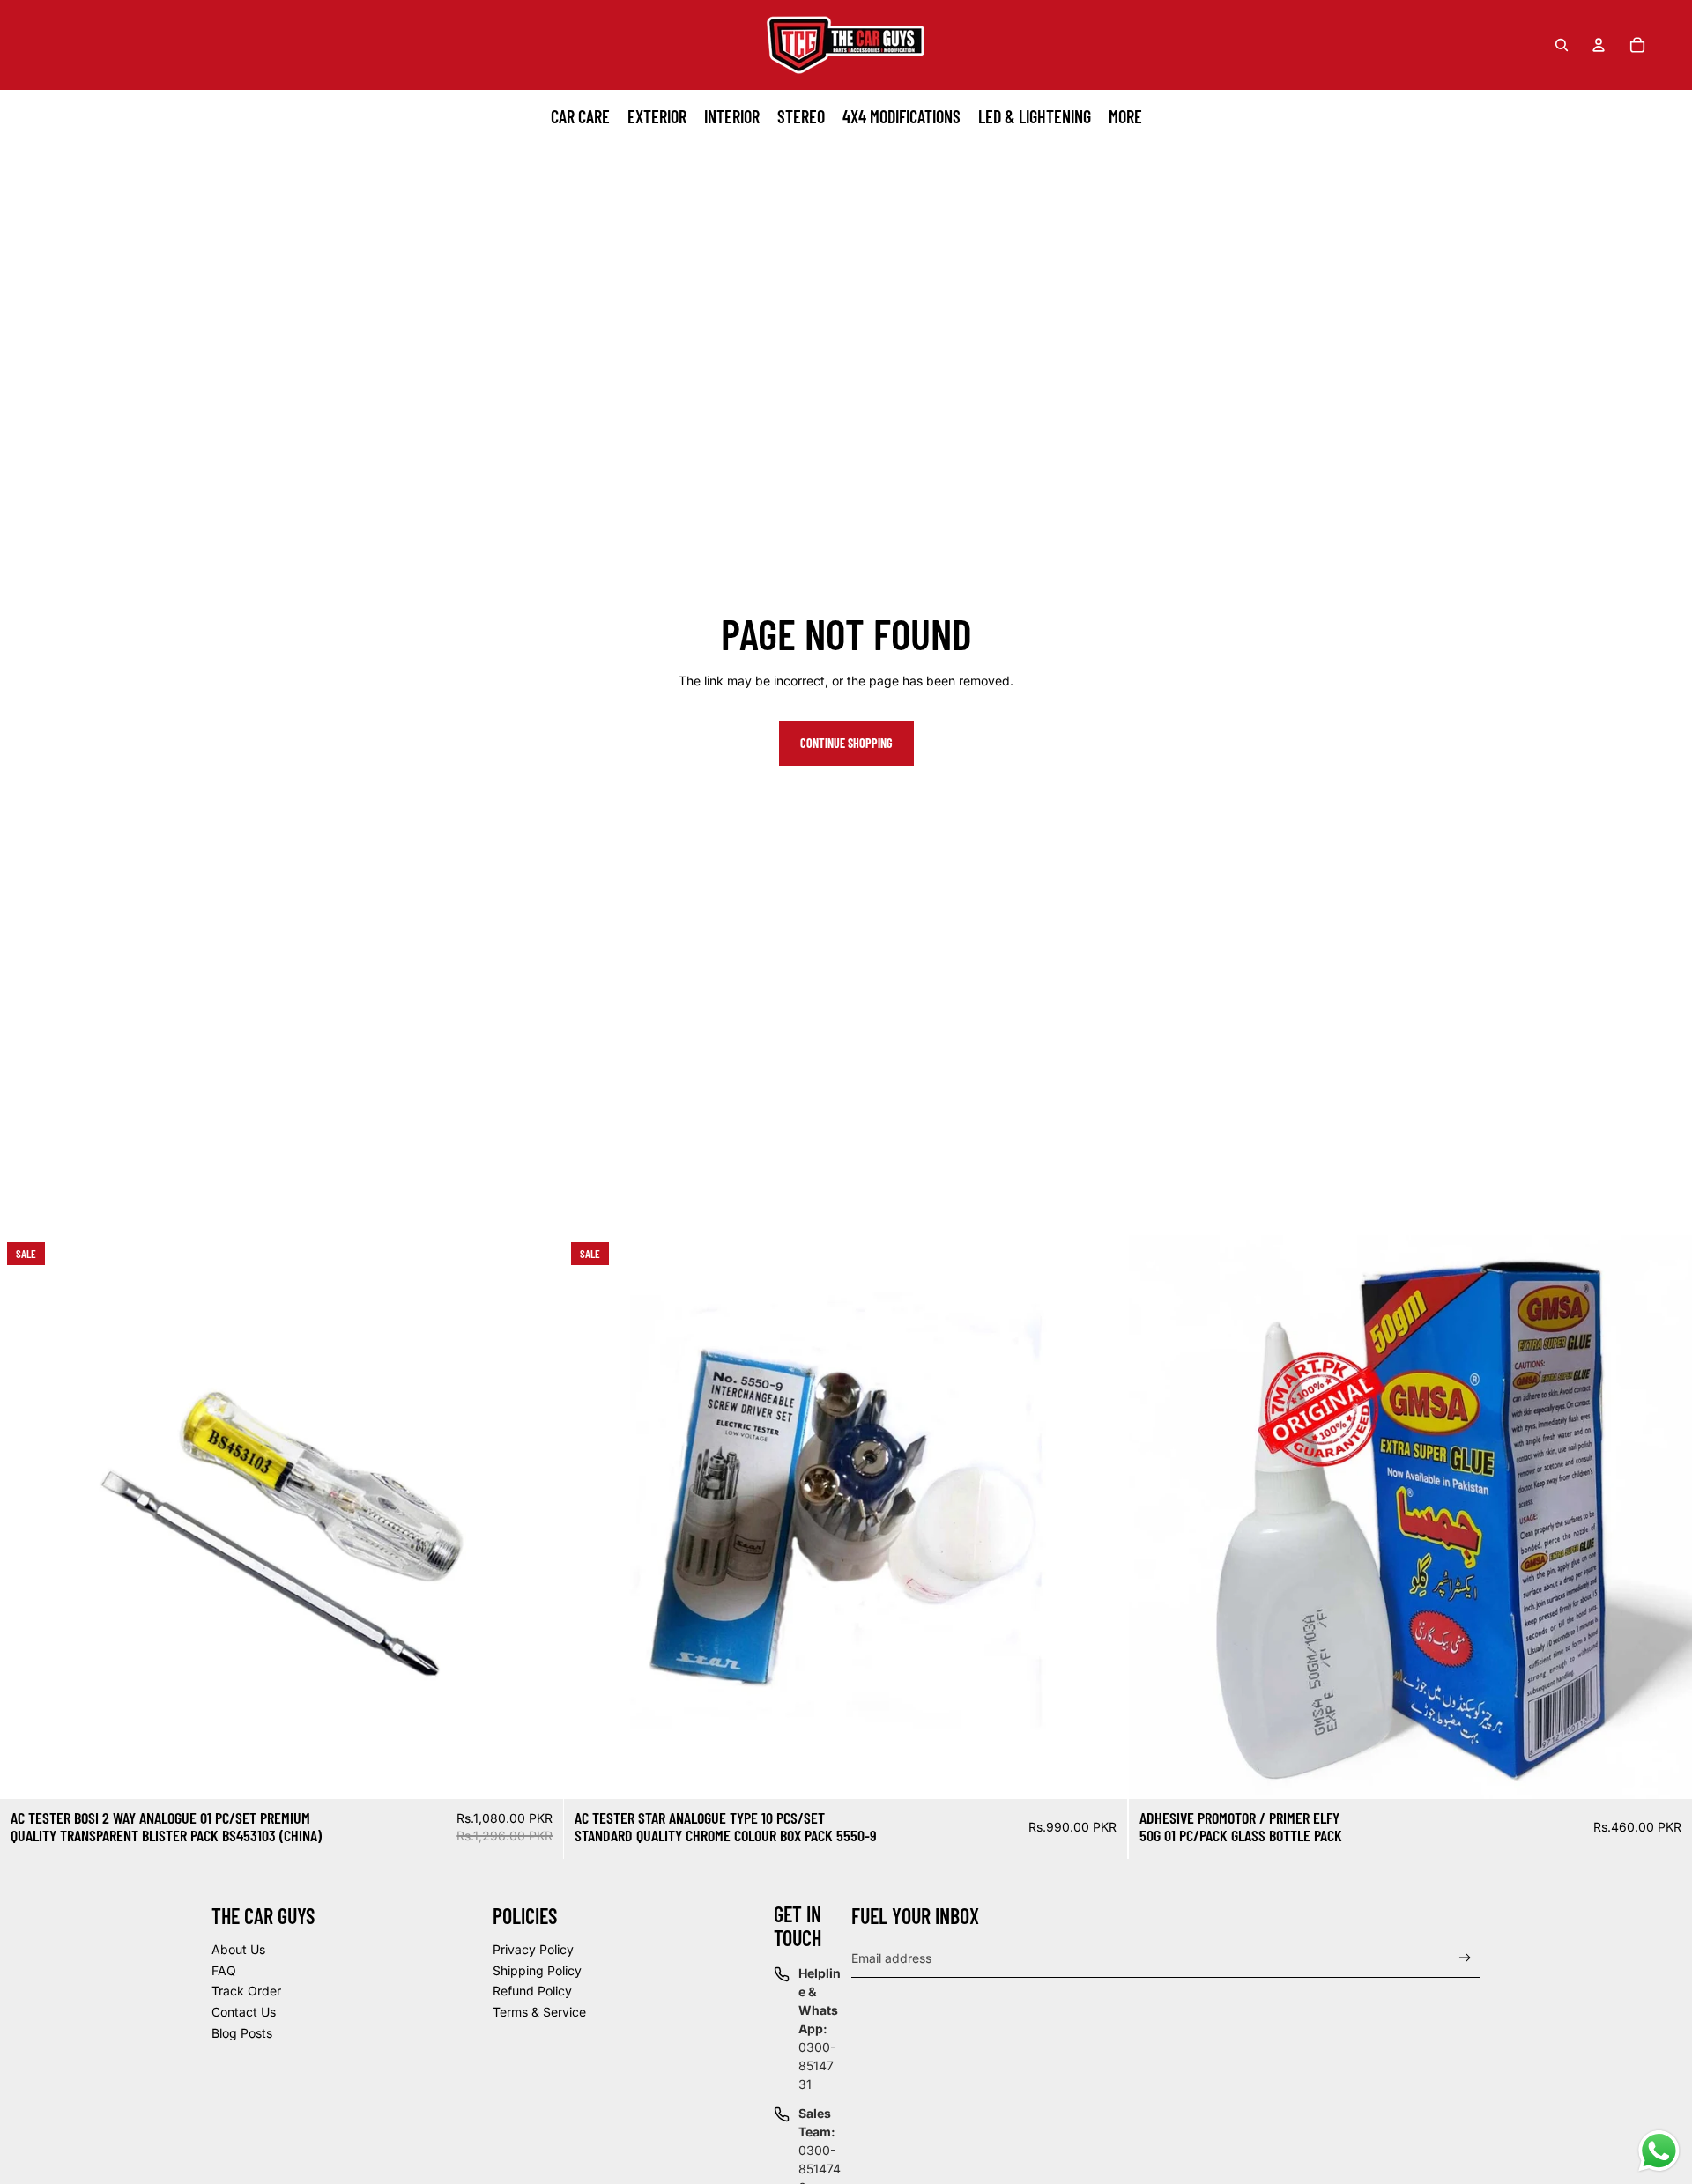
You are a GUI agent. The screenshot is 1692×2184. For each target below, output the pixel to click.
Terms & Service (539, 2012)
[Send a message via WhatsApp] (1659, 2151)
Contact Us (244, 2012)
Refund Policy (532, 1991)
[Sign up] (1465, 1958)
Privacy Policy (533, 1949)
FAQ (224, 1970)
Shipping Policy (537, 1970)
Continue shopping (846, 743)
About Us (238, 1949)
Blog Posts (242, 2033)
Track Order (246, 1991)
